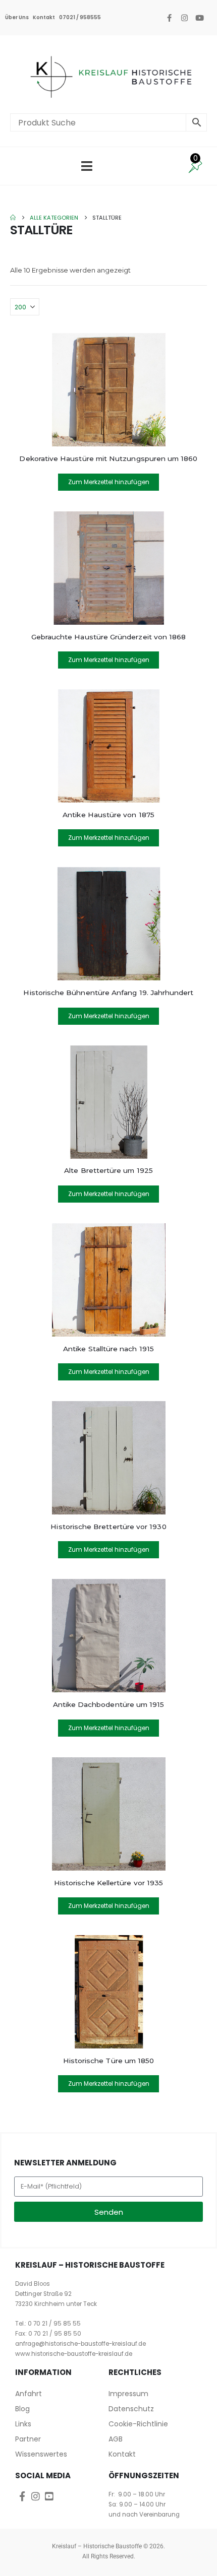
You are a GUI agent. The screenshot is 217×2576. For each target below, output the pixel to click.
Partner (28, 2439)
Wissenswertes (41, 2454)
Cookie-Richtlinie (138, 2424)
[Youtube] (199, 18)
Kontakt (44, 17)
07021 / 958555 (80, 17)
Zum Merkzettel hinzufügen (109, 482)
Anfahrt (29, 2394)
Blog (22, 2409)
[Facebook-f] (169, 18)
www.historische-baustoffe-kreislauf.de (74, 2354)
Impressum (128, 2394)
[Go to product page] (108, 390)
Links (23, 2424)
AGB (116, 2439)
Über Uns (17, 17)
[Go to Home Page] (13, 218)
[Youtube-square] (49, 2496)
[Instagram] (184, 18)
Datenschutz (131, 2409)
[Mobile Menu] (87, 166)
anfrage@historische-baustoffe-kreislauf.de (80, 2344)
